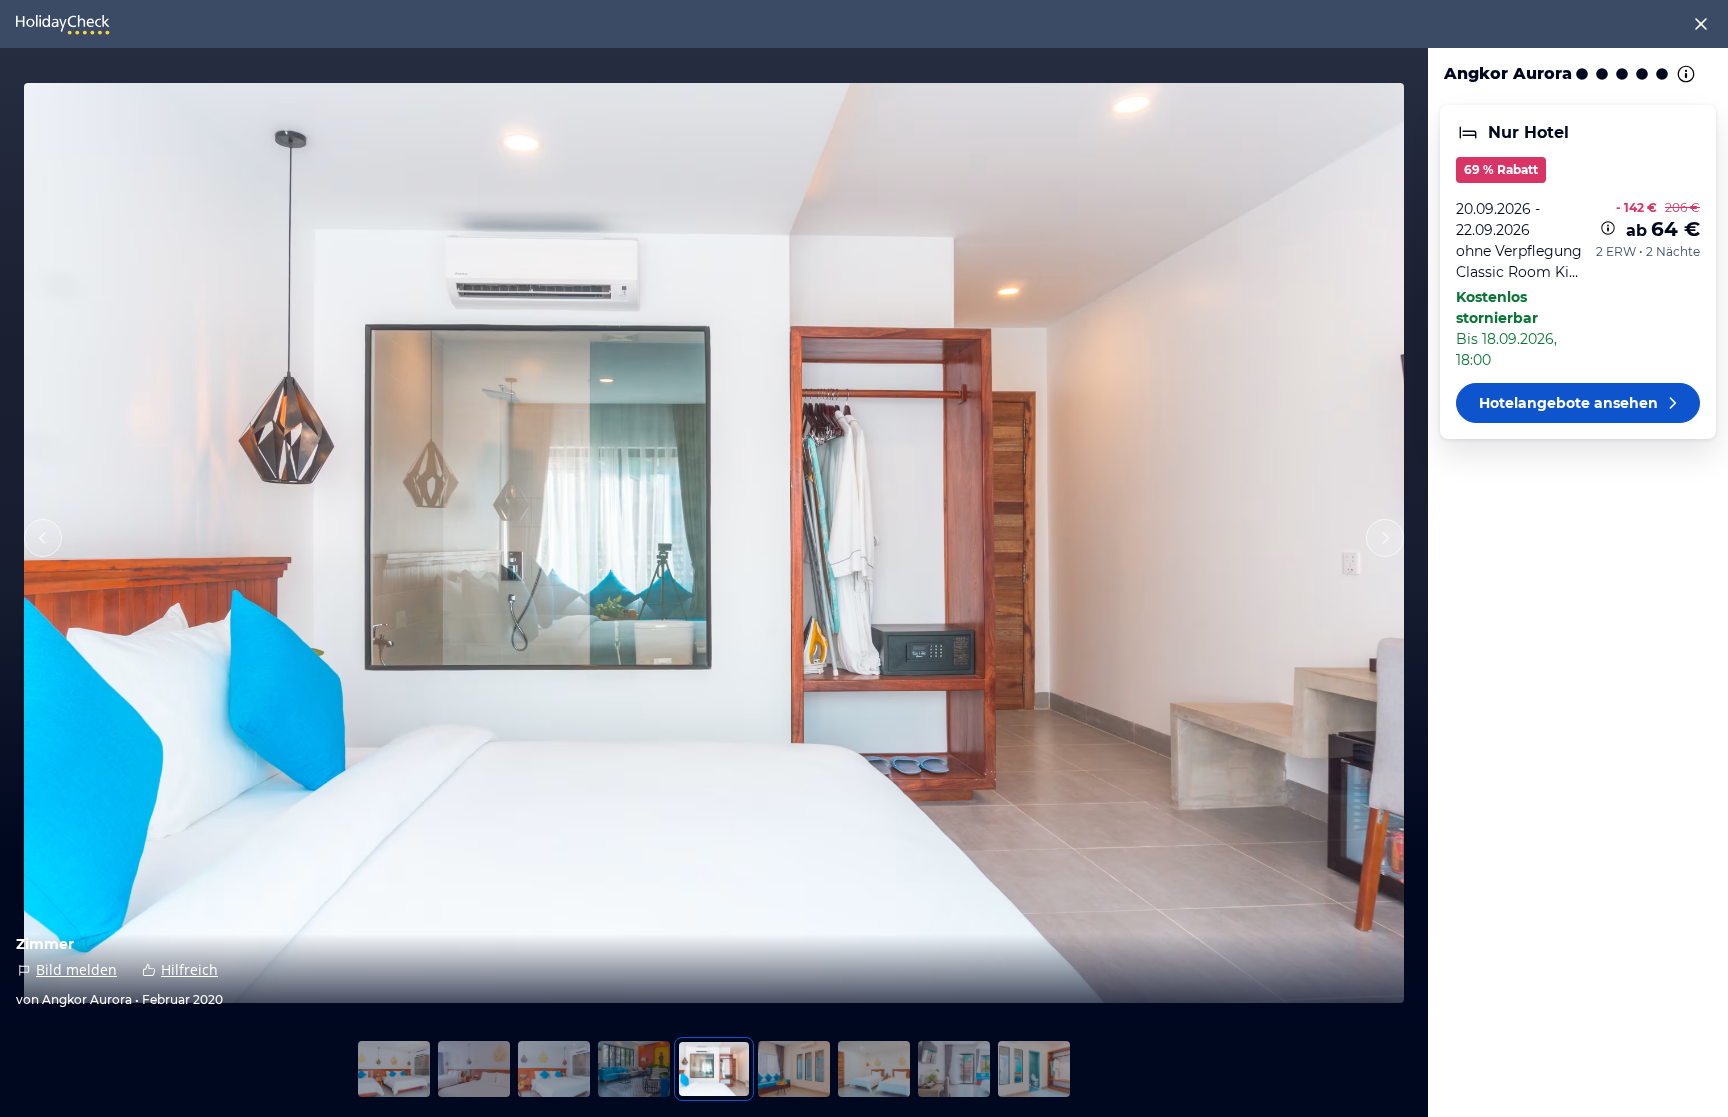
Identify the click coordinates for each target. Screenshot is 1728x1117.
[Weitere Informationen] (1608, 228)
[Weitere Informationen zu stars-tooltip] (1684, 74)
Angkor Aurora (1508, 73)
